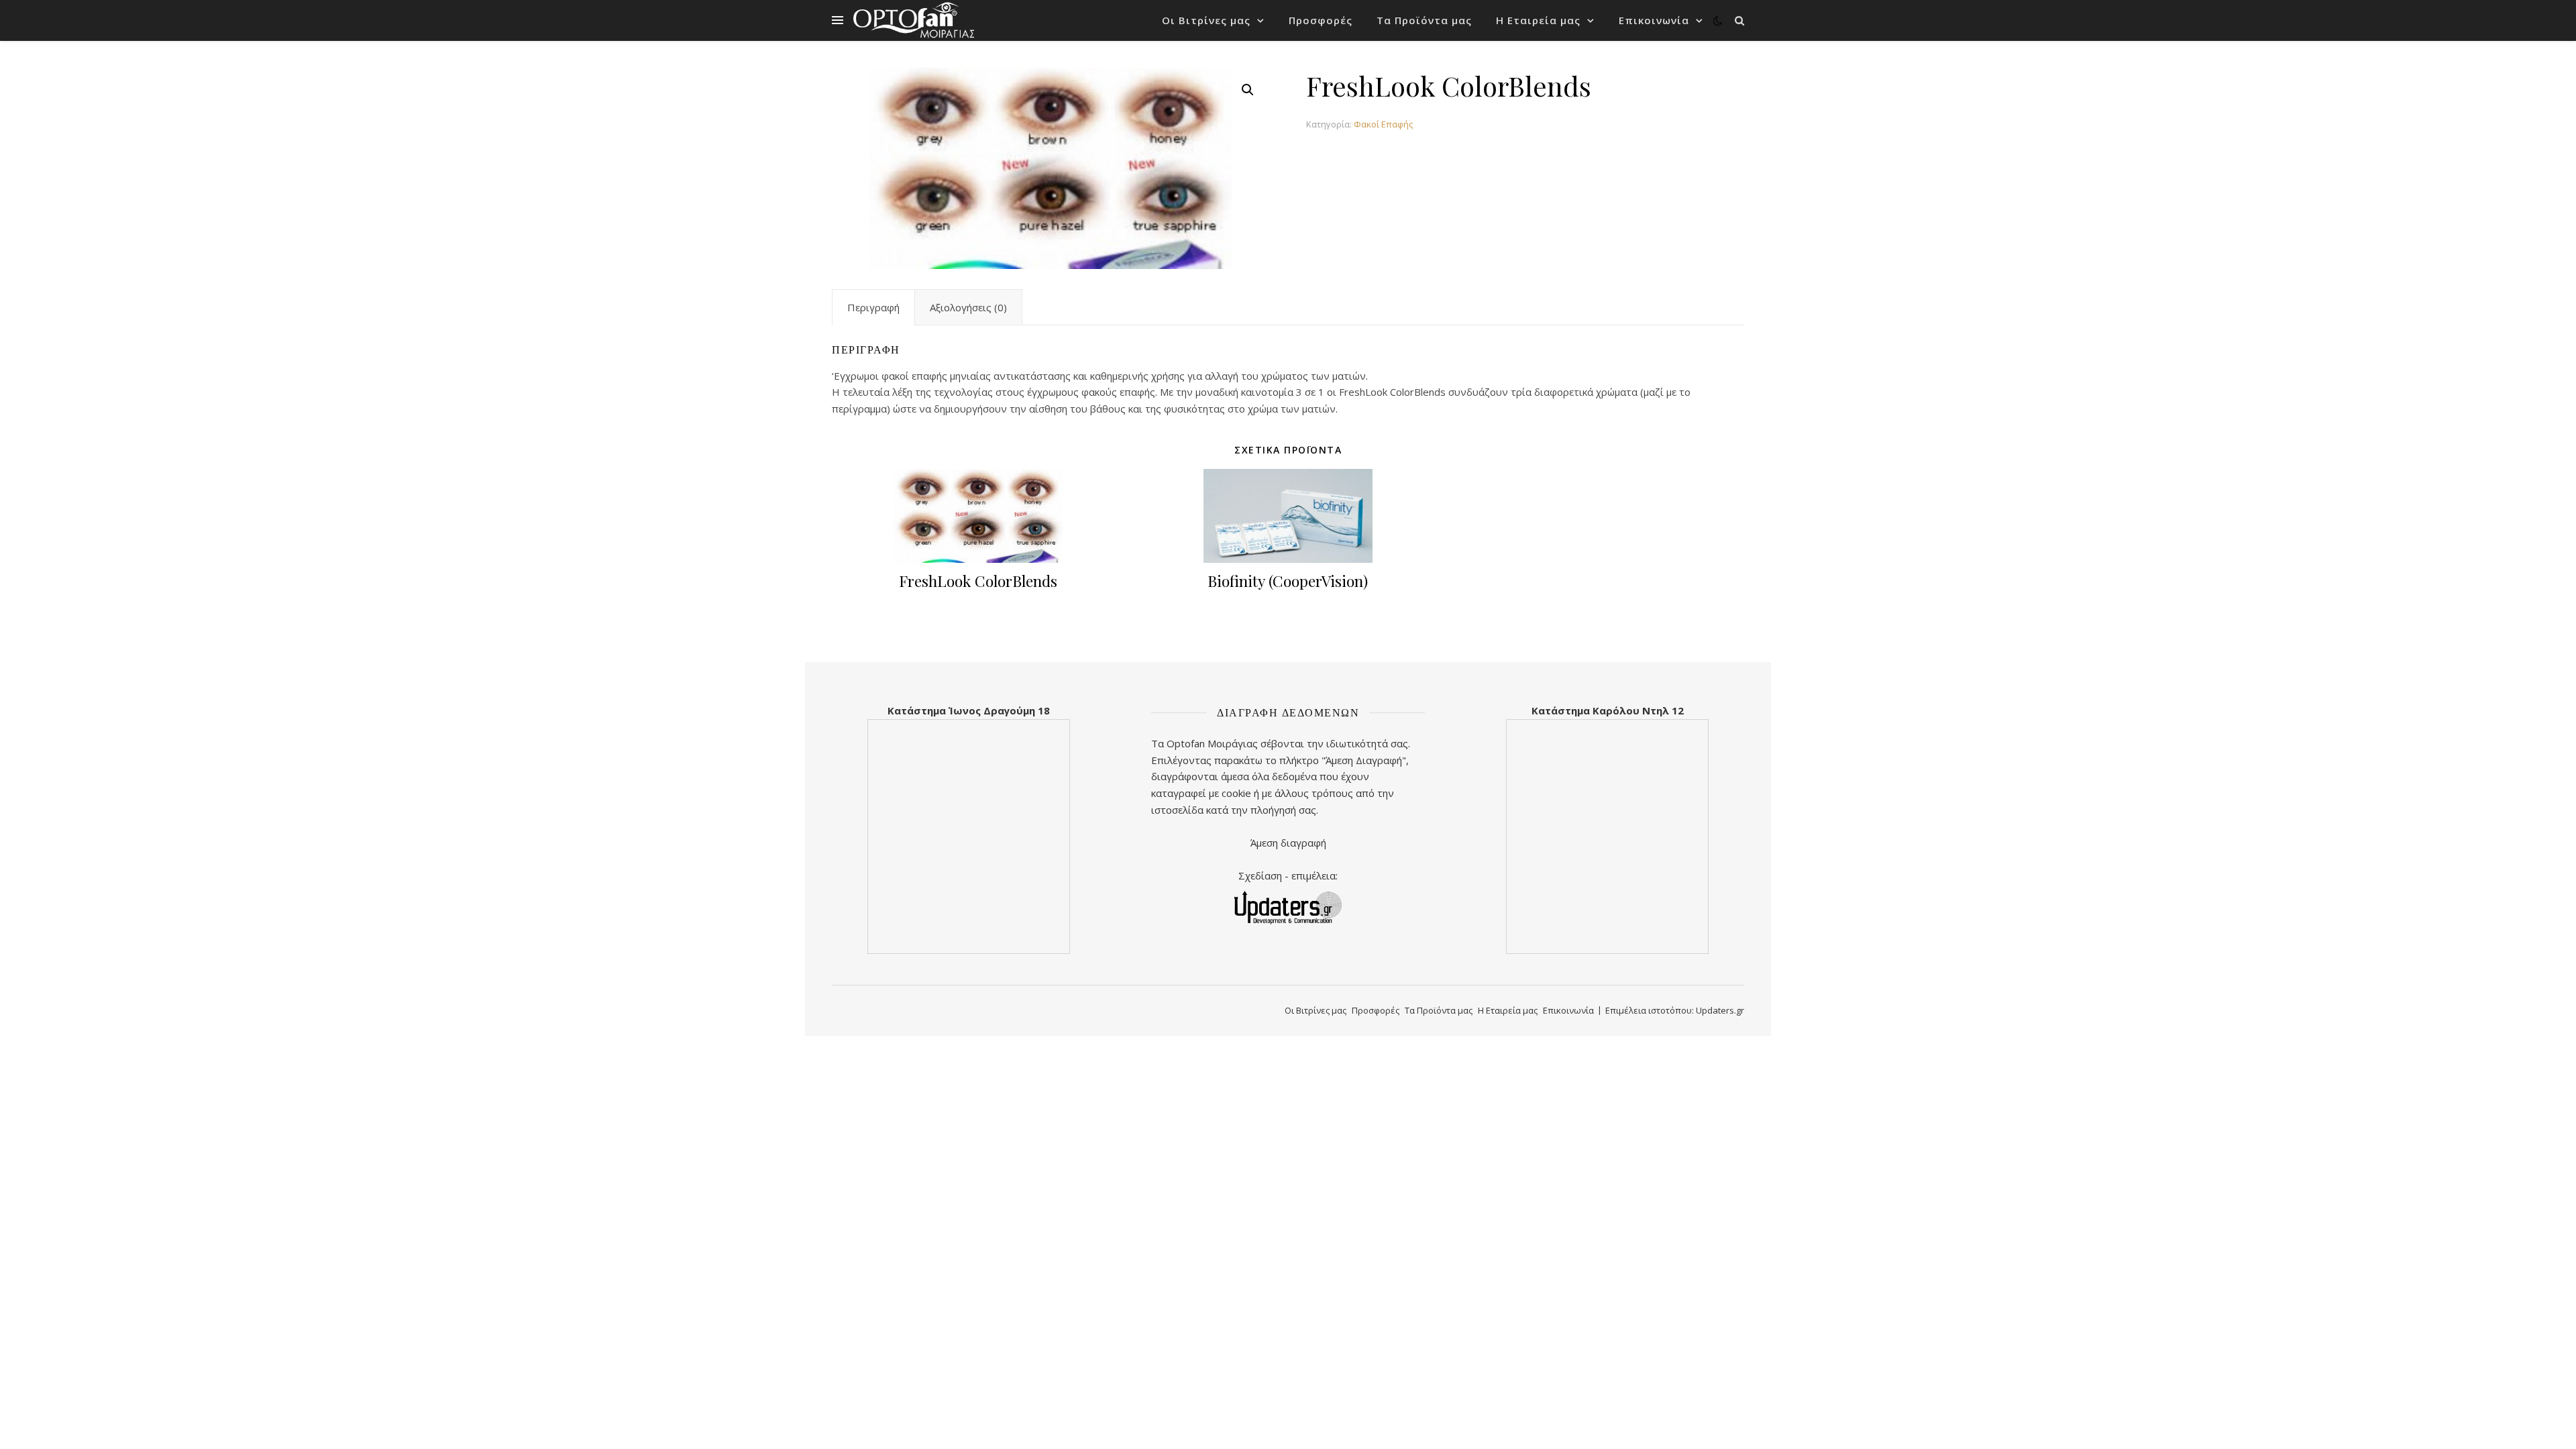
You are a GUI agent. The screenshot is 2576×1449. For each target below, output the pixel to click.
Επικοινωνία (1654, 20)
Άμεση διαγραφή (1288, 843)
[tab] (873, 307)
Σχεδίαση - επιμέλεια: (1288, 875)
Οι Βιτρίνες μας (1206, 20)
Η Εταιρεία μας (1538, 20)
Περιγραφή (873, 307)
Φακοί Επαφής (1383, 124)
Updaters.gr (1720, 1010)
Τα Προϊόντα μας (1424, 20)
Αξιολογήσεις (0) (968, 307)
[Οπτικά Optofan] (914, 20)
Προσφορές (1321, 20)
